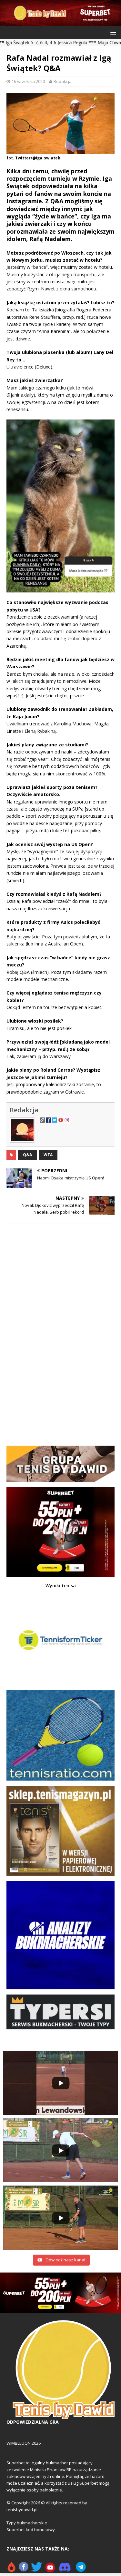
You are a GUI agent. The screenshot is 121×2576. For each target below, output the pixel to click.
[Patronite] (11, 2570)
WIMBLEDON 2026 (24, 2443)
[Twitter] (37, 2570)
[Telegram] (81, 2570)
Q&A (27, 1155)
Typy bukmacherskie (27, 2523)
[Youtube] (50, 2570)
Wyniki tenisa (61, 1586)
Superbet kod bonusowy (31, 2530)
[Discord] (65, 2570)
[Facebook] (24, 2570)
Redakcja (63, 81)
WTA (48, 1155)
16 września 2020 (28, 81)
